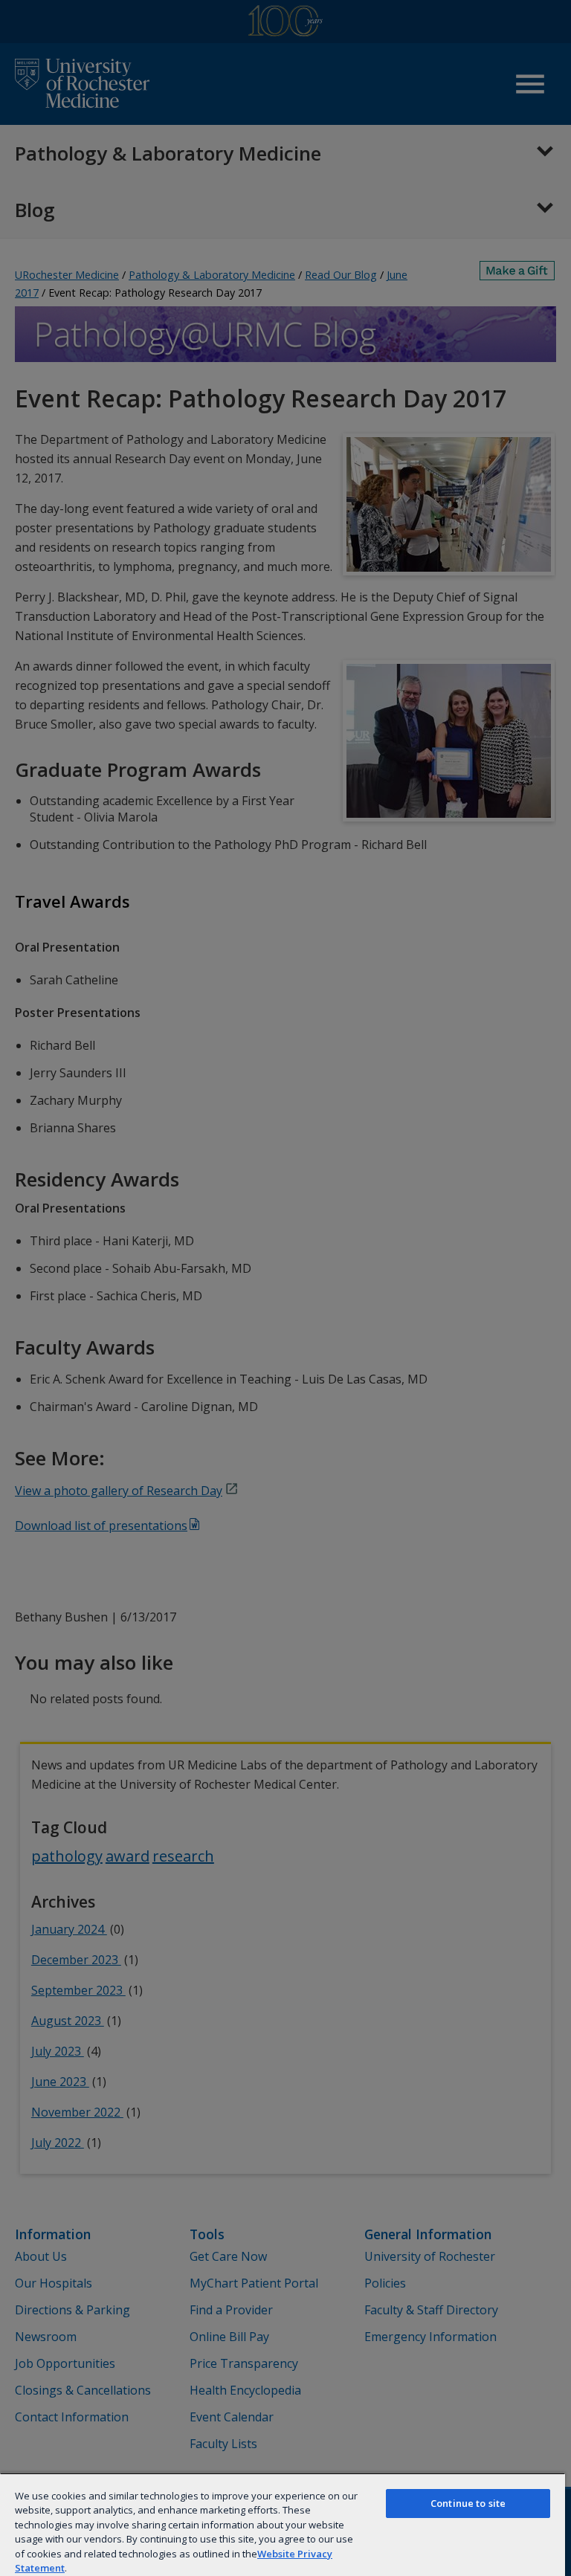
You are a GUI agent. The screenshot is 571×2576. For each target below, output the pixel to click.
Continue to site (468, 2503)
